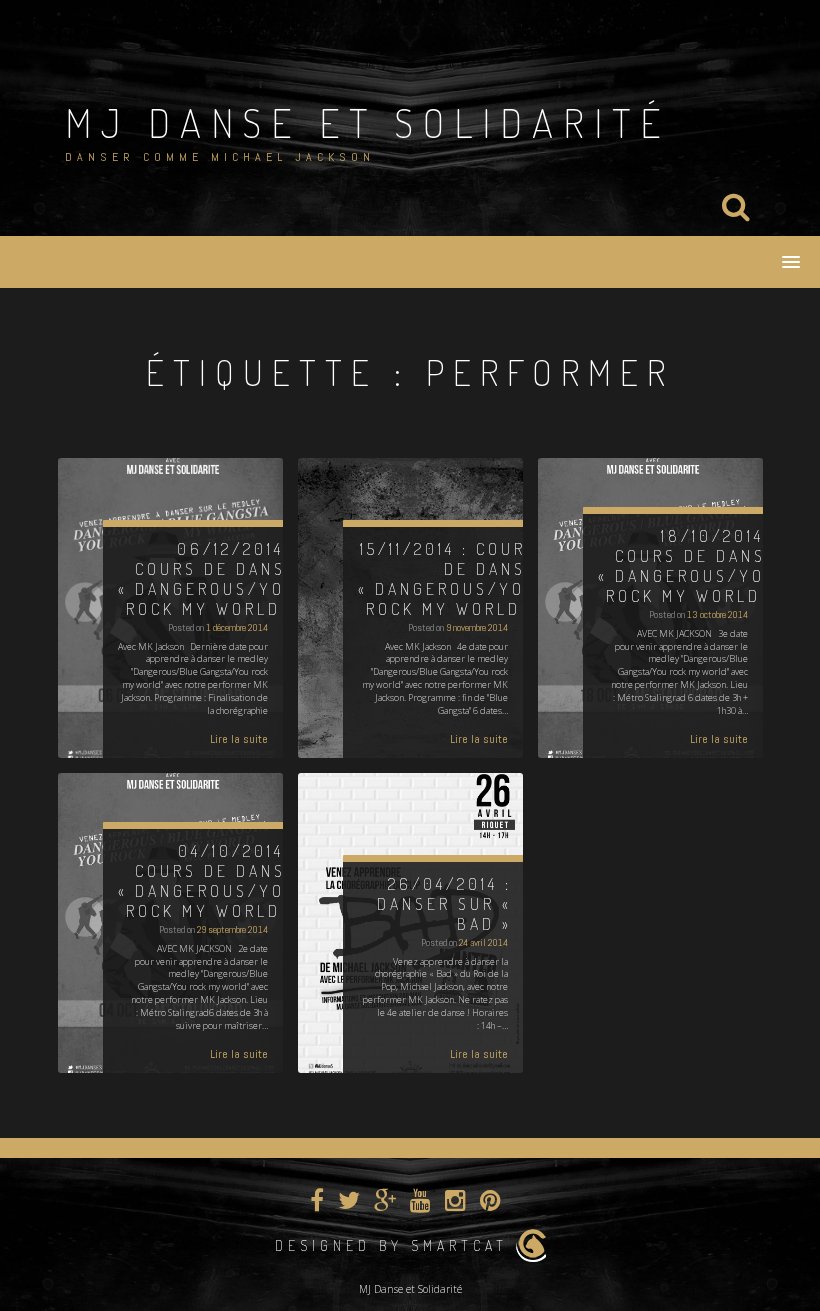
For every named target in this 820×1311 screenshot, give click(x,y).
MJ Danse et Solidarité (367, 122)
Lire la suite (239, 739)
